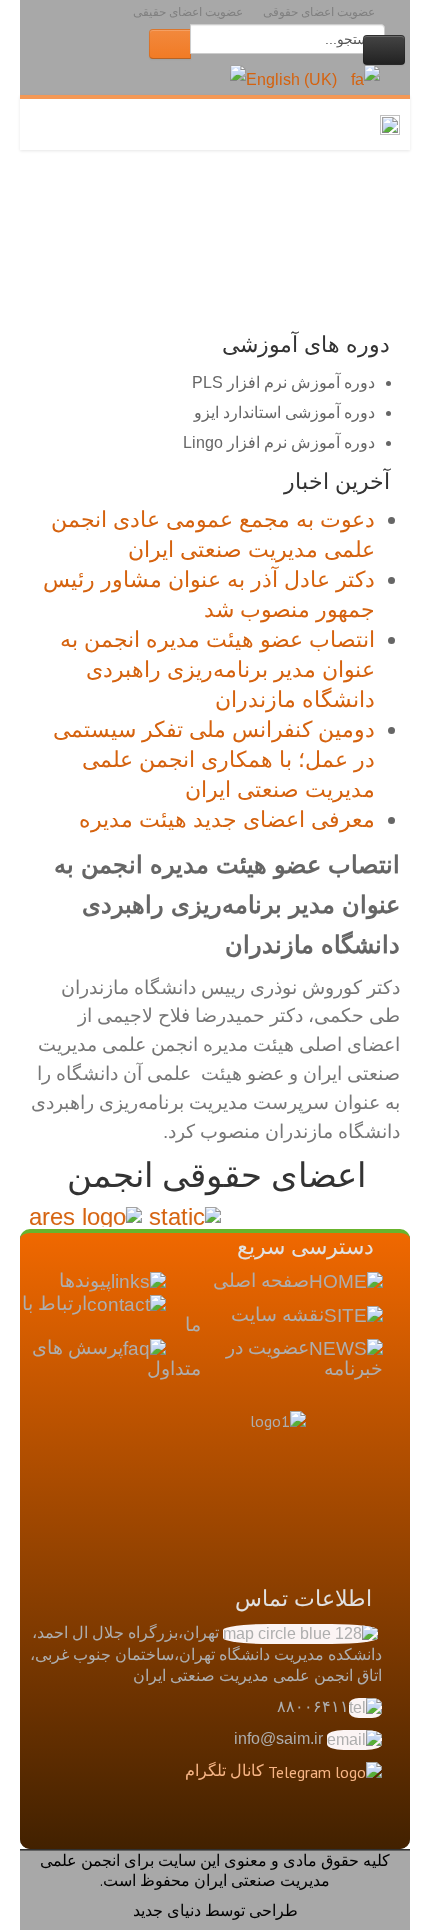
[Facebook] (366, 1828)
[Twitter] (328, 1828)
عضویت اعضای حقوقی (319, 12)
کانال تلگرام (224, 1770)
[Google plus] (290, 1828)
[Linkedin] (252, 1828)
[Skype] (214, 1828)
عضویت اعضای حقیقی (188, 12)
